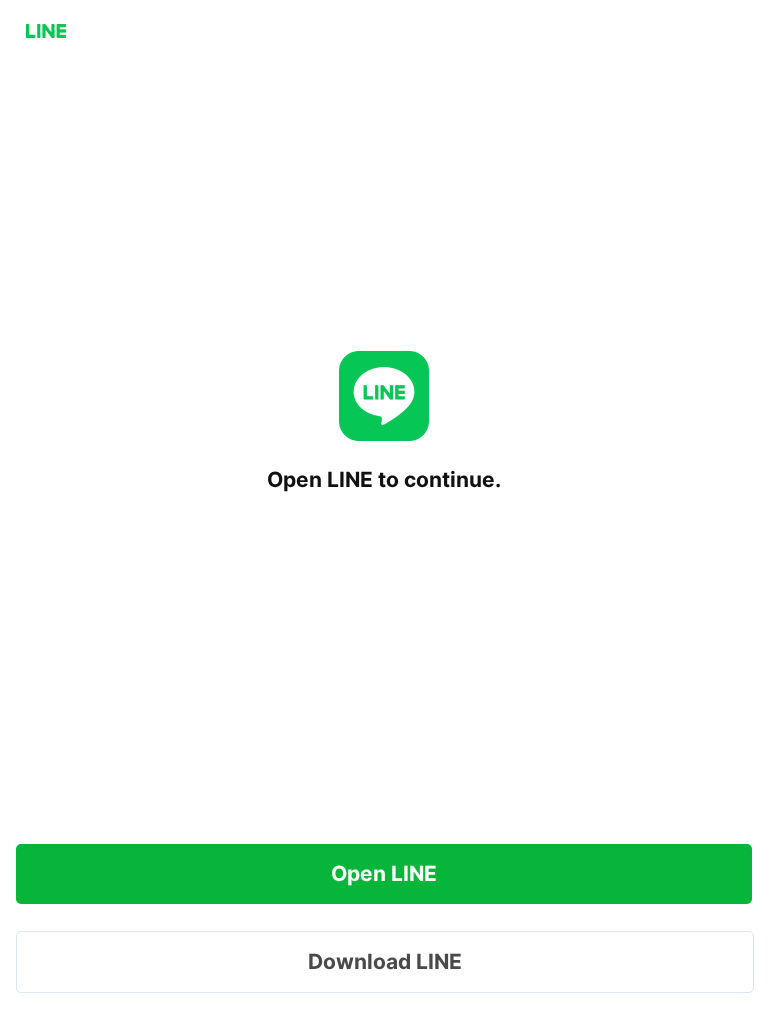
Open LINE (384, 873)
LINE (46, 31)
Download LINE (385, 961)
